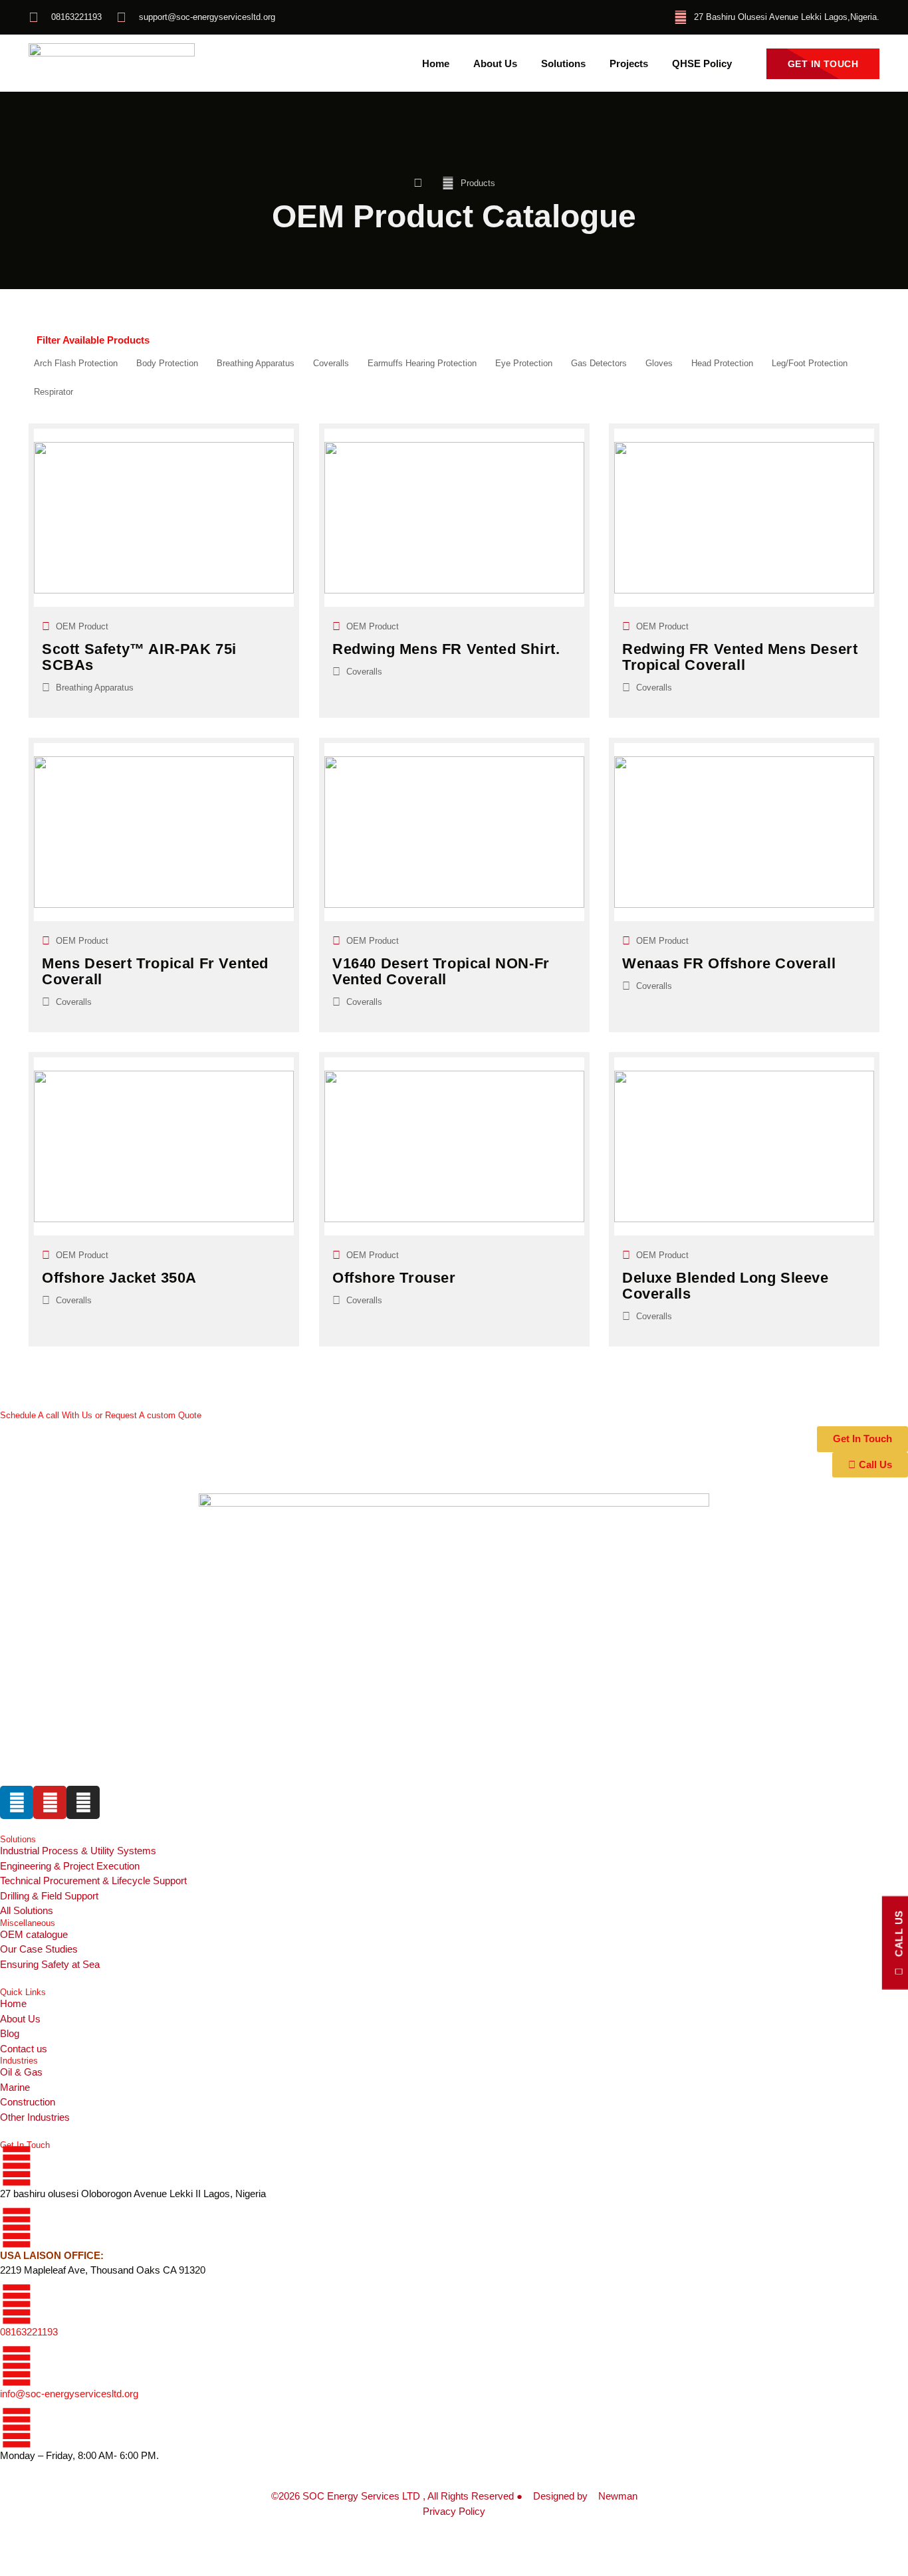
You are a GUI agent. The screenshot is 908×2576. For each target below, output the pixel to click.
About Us (495, 64)
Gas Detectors (599, 363)
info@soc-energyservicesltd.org (69, 2394)
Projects (629, 64)
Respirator (54, 392)
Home (436, 64)
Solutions (563, 64)
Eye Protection (524, 363)
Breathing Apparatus (256, 363)
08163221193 (29, 2332)
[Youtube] (50, 1802)
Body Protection (167, 363)
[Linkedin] (17, 1802)
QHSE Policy (702, 64)
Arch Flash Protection (76, 363)
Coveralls (331, 363)
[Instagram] (83, 1802)
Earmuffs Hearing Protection (422, 363)
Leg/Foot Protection (810, 363)
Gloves (659, 363)
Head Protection (722, 363)
